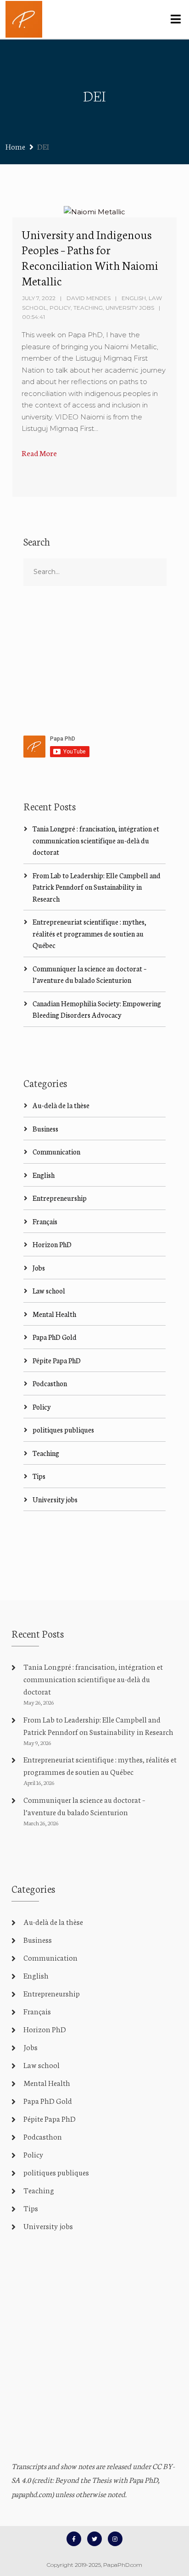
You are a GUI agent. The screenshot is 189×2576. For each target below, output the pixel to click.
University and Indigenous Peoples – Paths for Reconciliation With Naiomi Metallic (90, 257)
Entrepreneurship (60, 1198)
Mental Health (54, 1314)
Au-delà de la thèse (61, 1105)
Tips (39, 1476)
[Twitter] (94, 2539)
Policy (60, 308)
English (134, 298)
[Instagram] (115, 2539)
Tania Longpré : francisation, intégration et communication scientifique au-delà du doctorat (96, 840)
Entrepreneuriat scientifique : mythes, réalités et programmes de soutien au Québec (89, 933)
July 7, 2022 (39, 298)
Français (45, 1221)
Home (15, 146)
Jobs (39, 1268)
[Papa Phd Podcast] (24, 19)
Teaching (88, 308)
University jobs (130, 308)
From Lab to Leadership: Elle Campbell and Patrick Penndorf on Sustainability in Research (97, 887)
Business (45, 1129)
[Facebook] (74, 2539)
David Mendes (89, 298)
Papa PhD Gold (55, 1337)
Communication (56, 1151)
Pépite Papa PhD (57, 1360)
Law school (49, 1291)
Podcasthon (50, 1383)
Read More (39, 453)
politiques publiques (63, 1430)
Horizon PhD (52, 1244)
